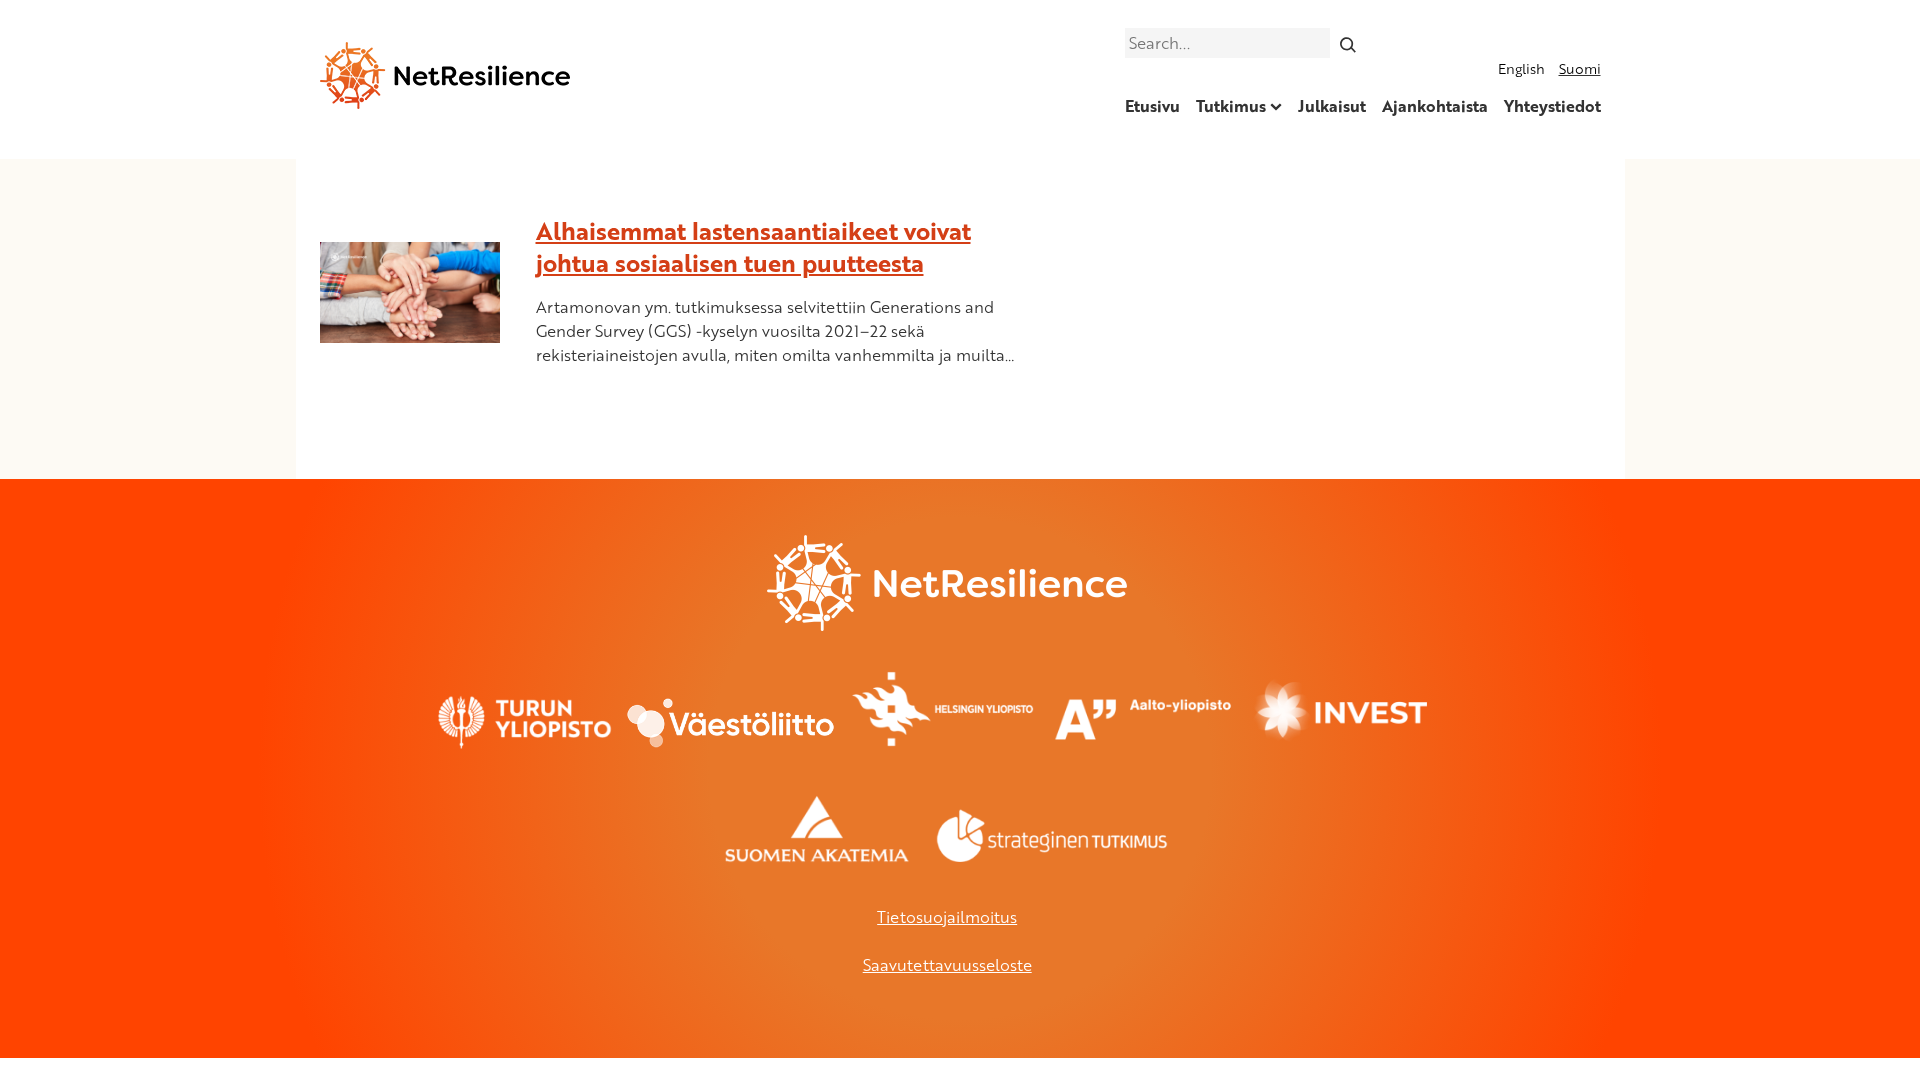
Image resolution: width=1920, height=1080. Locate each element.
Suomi (1580, 68)
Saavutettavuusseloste (947, 965)
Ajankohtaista (1435, 106)
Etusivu (1152, 106)
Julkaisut (1332, 106)
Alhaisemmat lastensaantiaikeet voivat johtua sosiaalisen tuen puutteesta (753, 246)
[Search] (1347, 43)
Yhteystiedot (1552, 106)
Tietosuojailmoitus (947, 917)
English (1521, 68)
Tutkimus (1231, 106)
